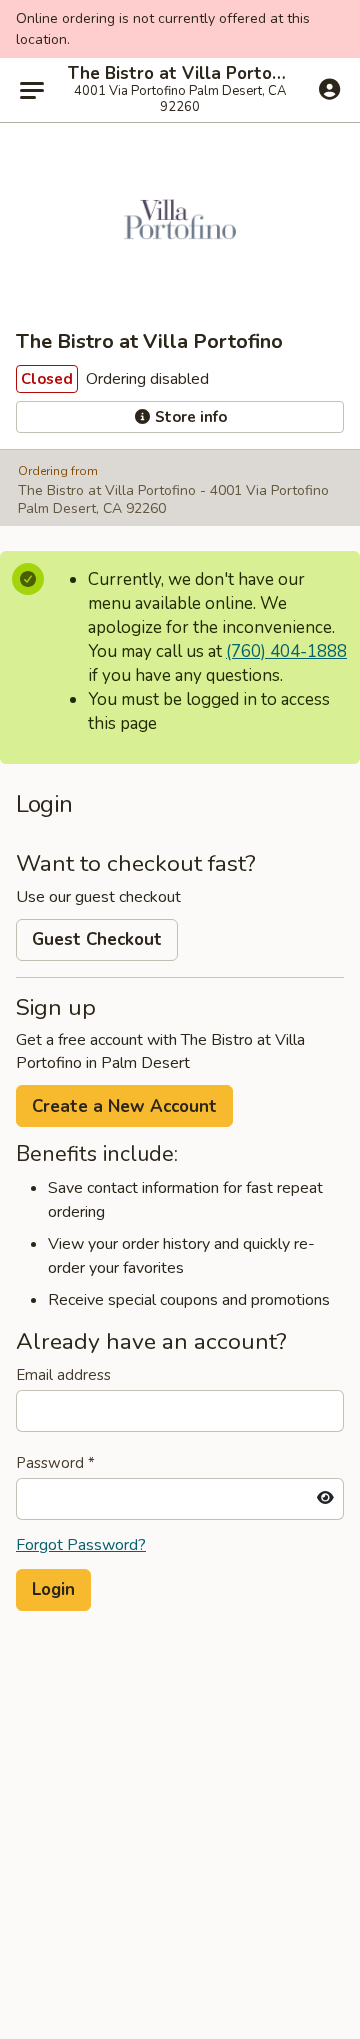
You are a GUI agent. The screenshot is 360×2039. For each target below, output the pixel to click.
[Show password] (325, 1499)
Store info (189, 417)
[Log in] (329, 89)
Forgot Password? (81, 1545)
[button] (53, 1590)
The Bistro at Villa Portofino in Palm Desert (180, 74)
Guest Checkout (97, 939)
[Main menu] (32, 90)
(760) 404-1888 (286, 651)
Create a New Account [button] (124, 1106)
